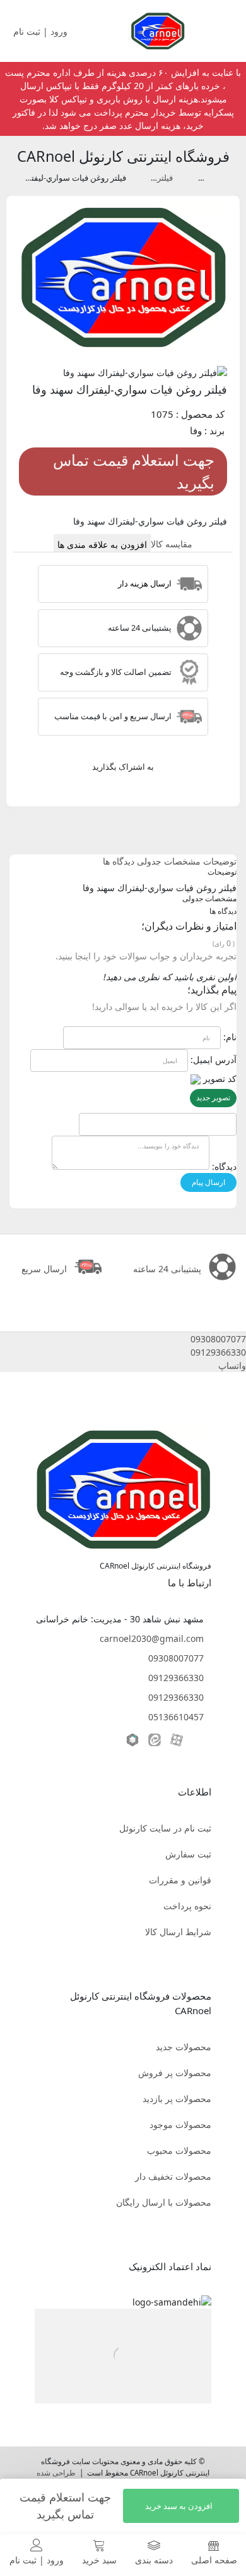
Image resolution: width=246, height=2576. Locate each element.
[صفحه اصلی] (158, 30)
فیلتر (196, 178)
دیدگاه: (224, 1166)
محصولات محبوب (179, 2150)
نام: (230, 1037)
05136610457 (176, 1717)
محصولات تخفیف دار (173, 2176)
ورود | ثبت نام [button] (42, 31)
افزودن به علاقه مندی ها (102, 544)
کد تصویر (220, 1078)
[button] (123, 1339)
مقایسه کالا (172, 544)
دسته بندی (154, 2560)
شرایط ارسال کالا (178, 1932)
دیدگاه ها (119, 861)
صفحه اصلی (214, 2560)
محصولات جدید (184, 2047)
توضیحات (220, 861)
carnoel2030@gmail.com (152, 1638)
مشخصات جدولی (169, 861)
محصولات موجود (180, 2124)
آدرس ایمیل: (214, 1060)
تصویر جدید (213, 1097)
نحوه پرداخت (187, 1906)
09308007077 (176, 1658)
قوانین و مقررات (180, 1880)
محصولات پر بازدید (177, 2099)
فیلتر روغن (155, 178)
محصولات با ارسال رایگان (164, 2202)
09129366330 (176, 1678)
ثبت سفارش (188, 1854)
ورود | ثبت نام (37, 2560)
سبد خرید (99, 2560)
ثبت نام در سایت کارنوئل (165, 1828)
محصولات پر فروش (175, 2073)
